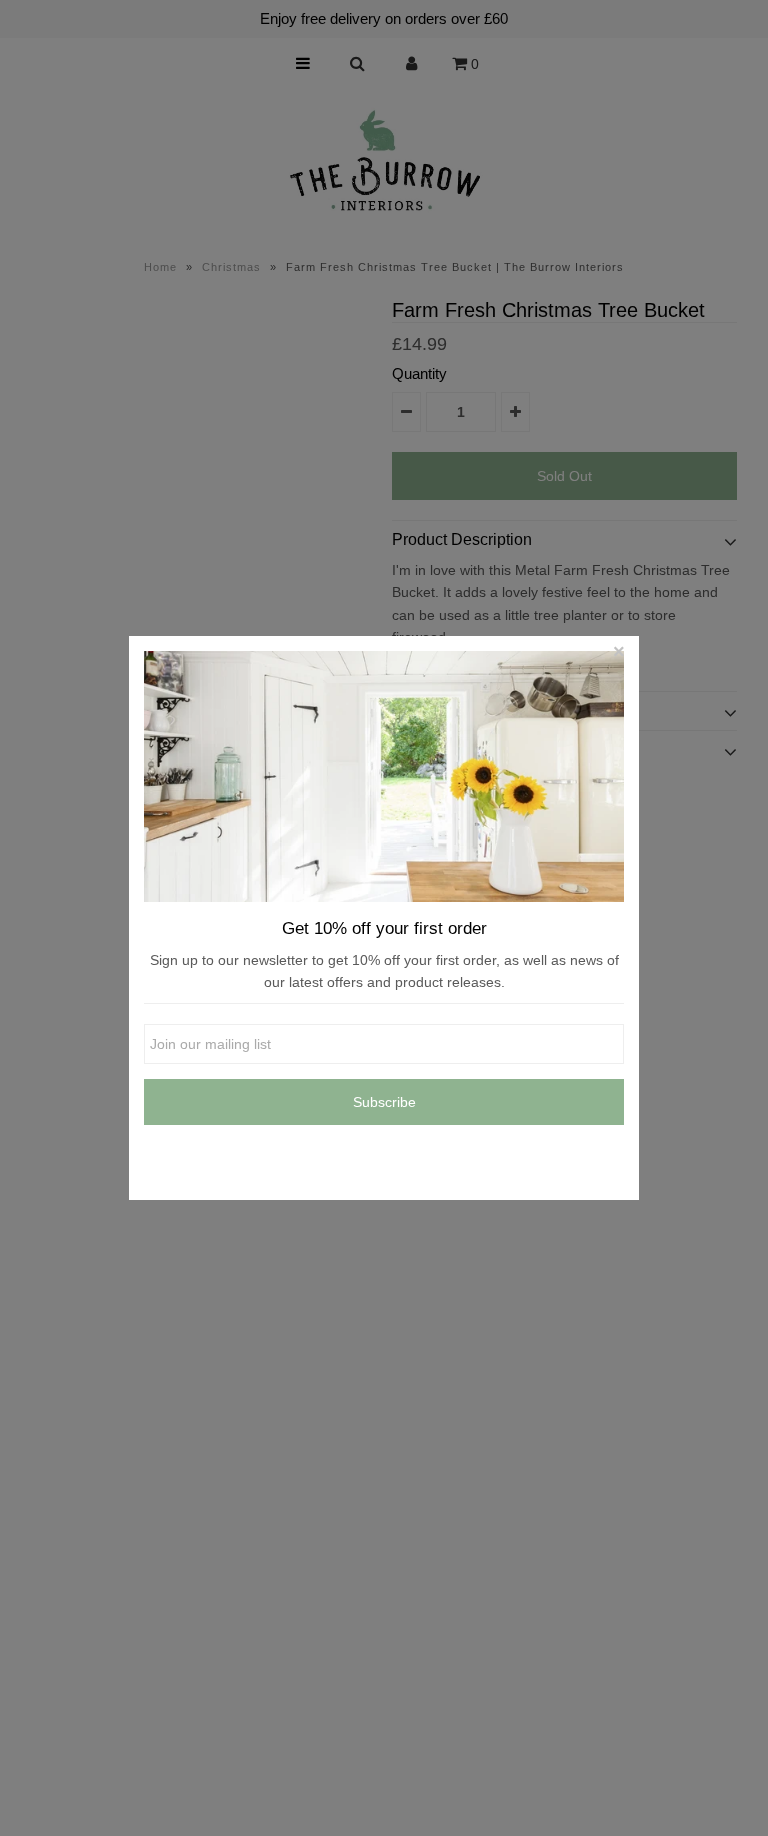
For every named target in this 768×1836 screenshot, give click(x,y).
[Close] (619, 656)
